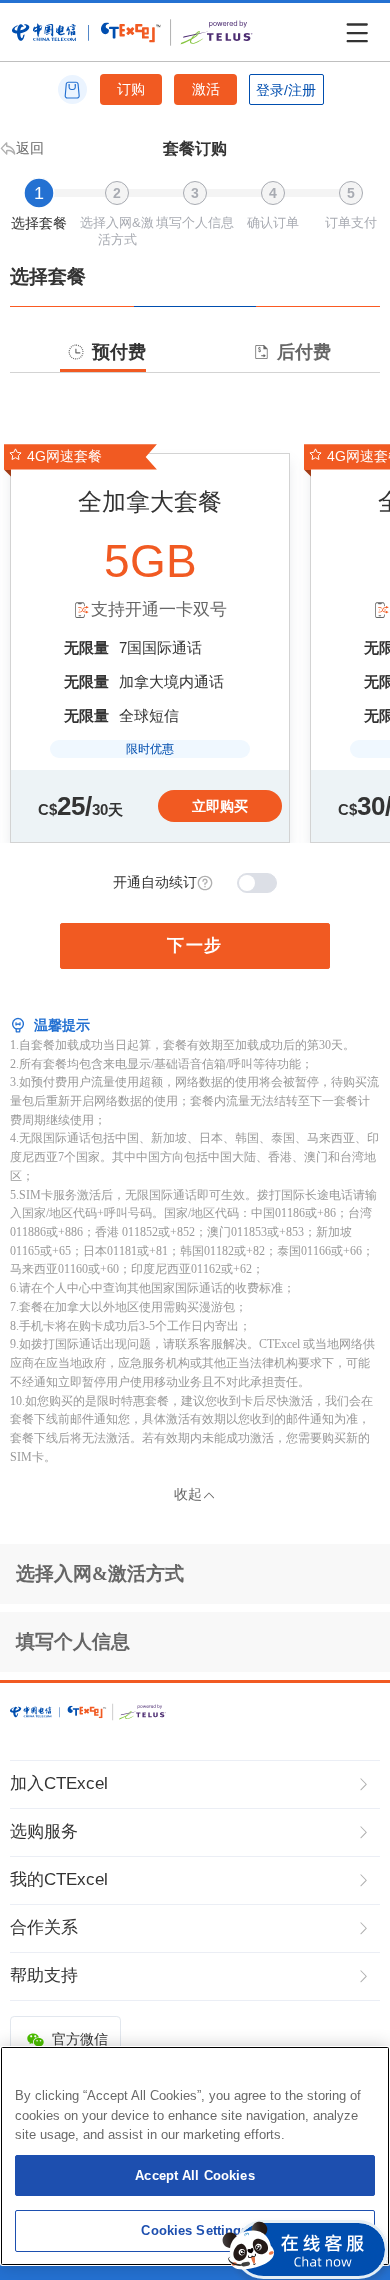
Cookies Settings (194, 2230)
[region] (195, 2156)
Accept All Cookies (194, 2175)
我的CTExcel (59, 1879)
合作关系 (44, 1927)
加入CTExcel (59, 1783)
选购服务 (44, 1831)
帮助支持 (44, 1975)
